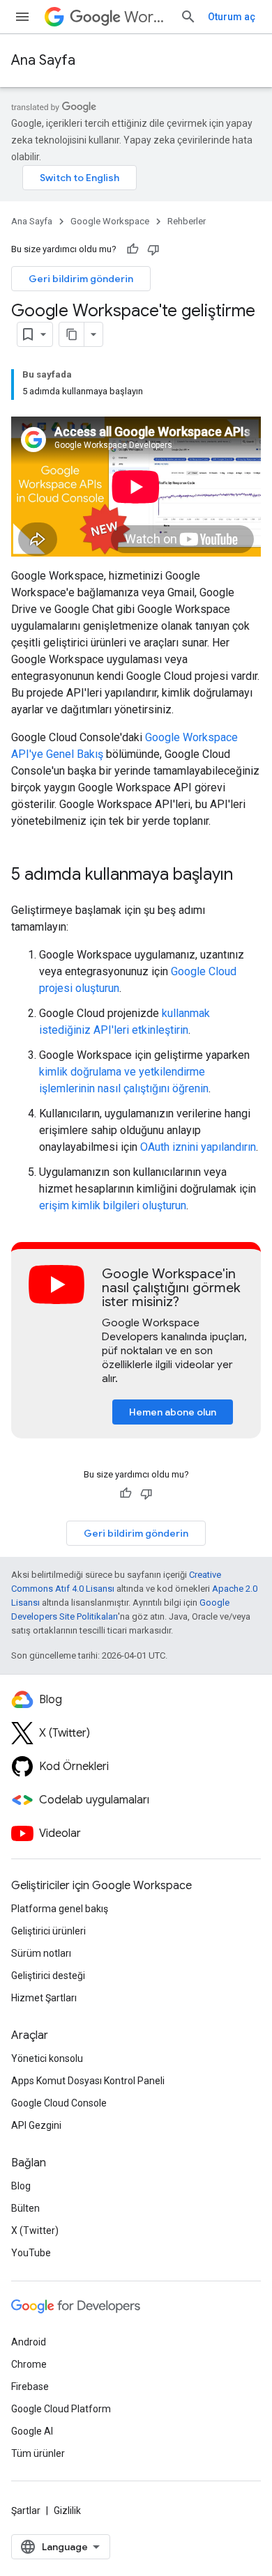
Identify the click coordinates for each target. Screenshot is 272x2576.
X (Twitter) (35, 2230)
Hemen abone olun (173, 1412)
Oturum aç (232, 17)
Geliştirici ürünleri (48, 1931)
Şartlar (26, 2511)
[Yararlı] (133, 249)
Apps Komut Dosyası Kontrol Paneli (88, 2081)
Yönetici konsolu (47, 2058)
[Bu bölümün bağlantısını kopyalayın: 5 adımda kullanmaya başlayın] (247, 876)
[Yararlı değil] (153, 249)
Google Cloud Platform (61, 2409)
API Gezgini (36, 2125)
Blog (21, 2186)
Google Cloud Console (59, 2103)
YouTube (31, 2253)
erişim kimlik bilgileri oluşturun (113, 1205)
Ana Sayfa (43, 60)
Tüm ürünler (38, 2453)
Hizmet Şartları (44, 1998)
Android (29, 2342)
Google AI (32, 2431)
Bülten (25, 2208)
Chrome (29, 2364)
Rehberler (187, 221)
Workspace (146, 17)
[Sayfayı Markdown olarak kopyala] (72, 334)
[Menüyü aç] (22, 17)
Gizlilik (67, 2511)
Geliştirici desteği (48, 1976)
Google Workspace (110, 221)
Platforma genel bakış (60, 1909)
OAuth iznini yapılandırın (198, 1147)
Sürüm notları (41, 1953)
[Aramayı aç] (188, 17)
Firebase (30, 2387)
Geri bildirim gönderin (81, 279)
